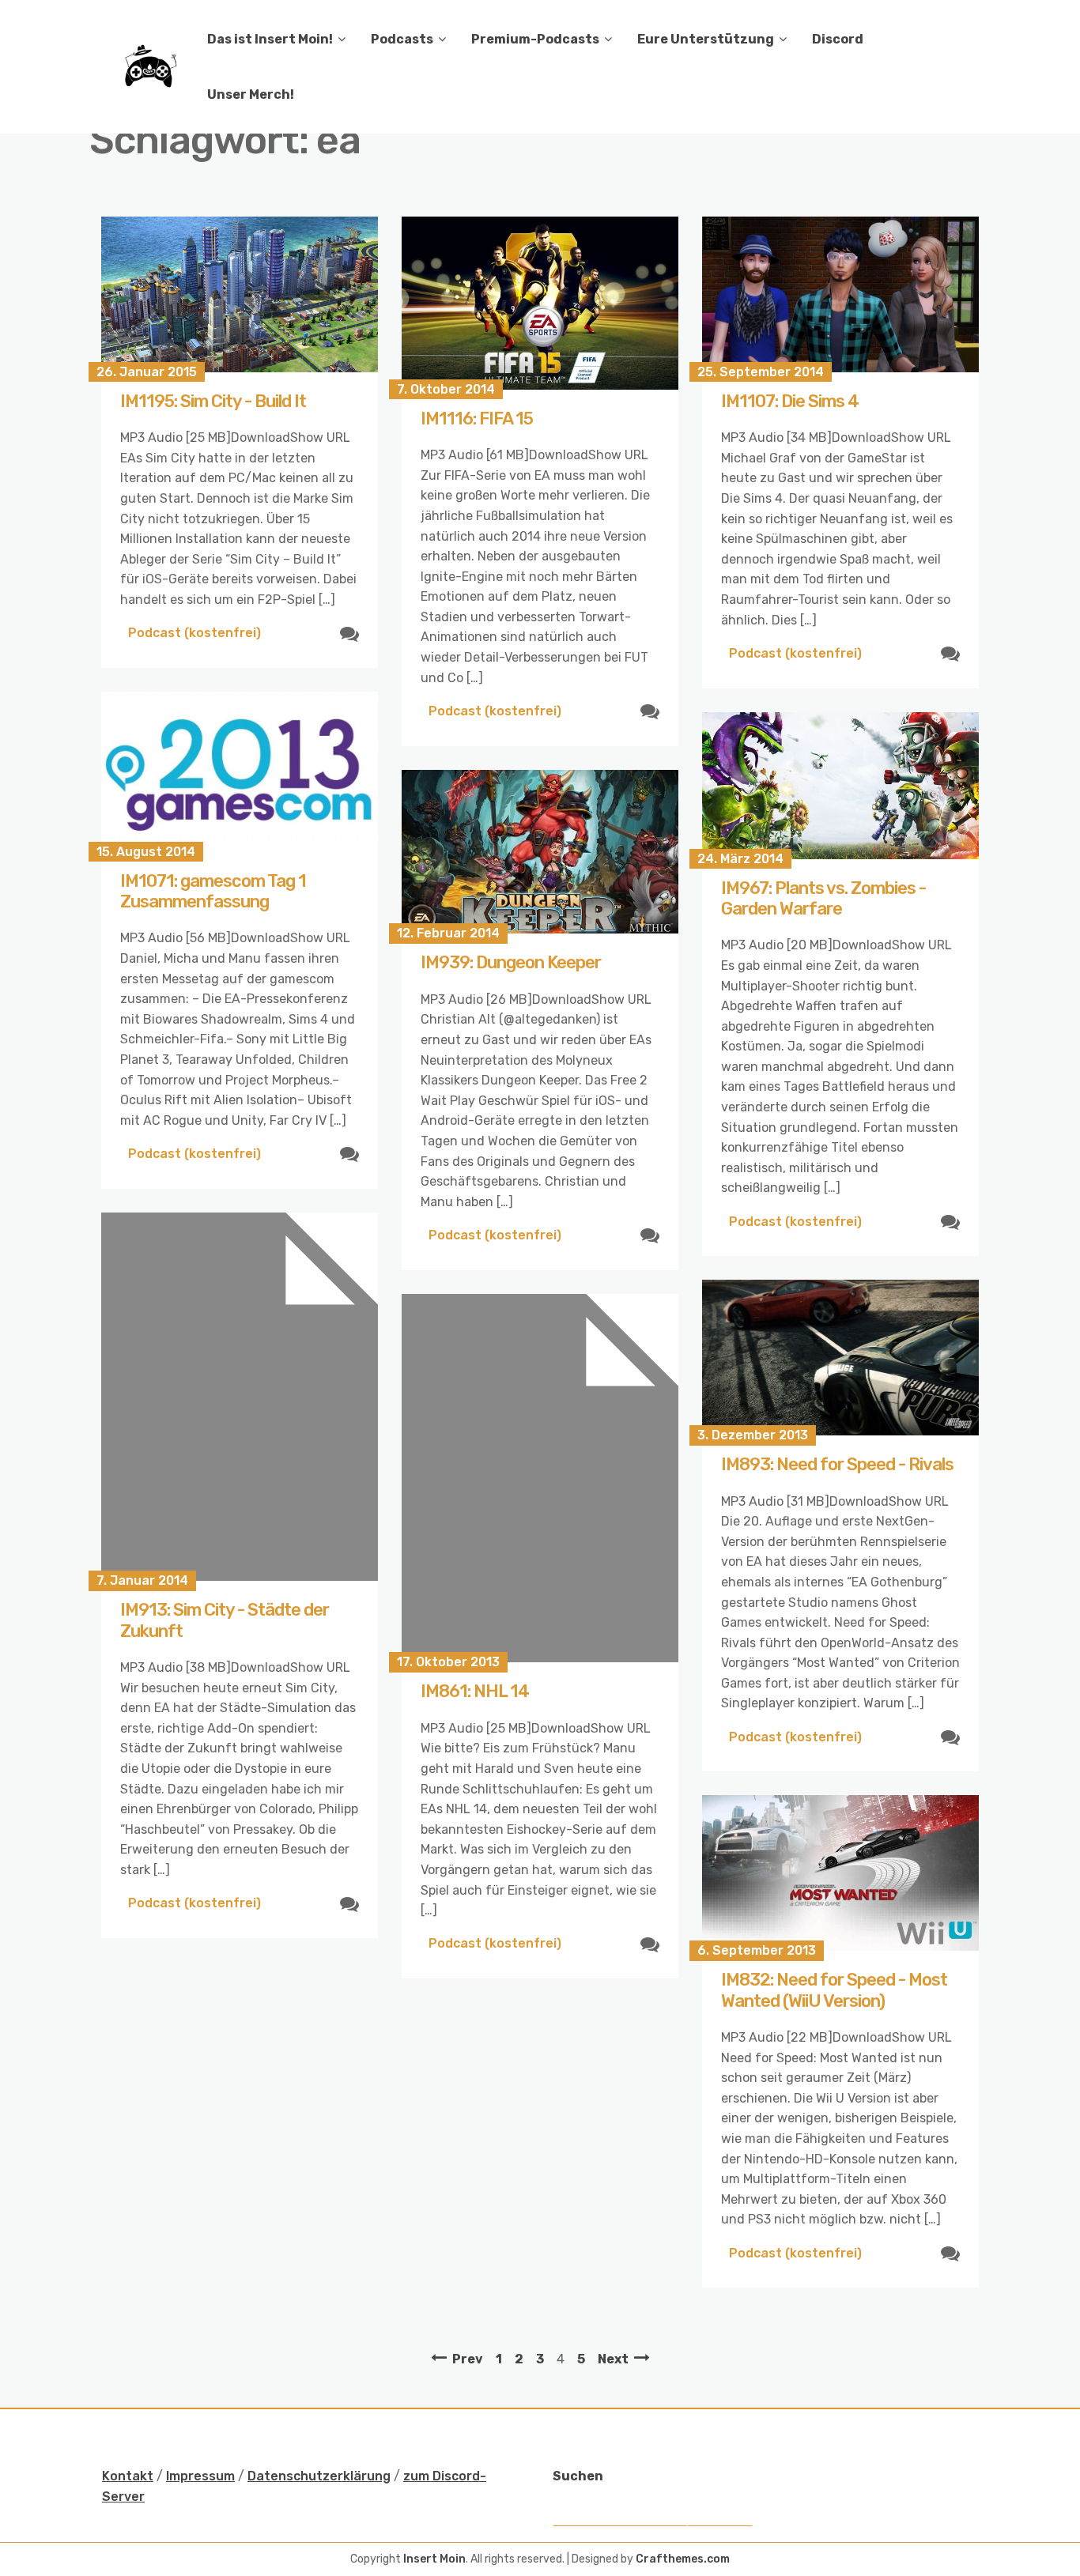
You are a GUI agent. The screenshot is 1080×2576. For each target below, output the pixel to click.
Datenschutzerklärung (319, 2476)
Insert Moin (434, 2559)
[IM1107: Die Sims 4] (840, 294)
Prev (468, 2359)
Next (613, 2359)
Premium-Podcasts (535, 39)
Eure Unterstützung (706, 39)
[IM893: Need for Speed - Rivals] (840, 1358)
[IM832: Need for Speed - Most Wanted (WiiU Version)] (840, 1873)
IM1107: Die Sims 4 (790, 401)
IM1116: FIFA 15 (477, 419)
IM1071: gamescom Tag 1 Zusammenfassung (213, 891)
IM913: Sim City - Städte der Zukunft (225, 1620)
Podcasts (402, 39)
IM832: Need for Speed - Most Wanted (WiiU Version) (834, 1990)
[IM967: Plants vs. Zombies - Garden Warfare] (840, 786)
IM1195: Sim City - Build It (213, 401)
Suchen (578, 2476)
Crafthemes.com (683, 2559)
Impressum (200, 2476)
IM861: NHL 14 (475, 1691)
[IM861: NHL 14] (540, 1478)
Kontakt (128, 2476)
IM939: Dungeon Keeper (511, 962)
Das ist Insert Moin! (270, 39)
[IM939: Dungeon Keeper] (540, 852)
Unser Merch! (251, 94)
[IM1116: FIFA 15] (540, 303)
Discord (838, 39)
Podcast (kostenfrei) (194, 633)
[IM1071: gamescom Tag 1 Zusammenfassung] (240, 772)
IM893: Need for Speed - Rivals (837, 1464)
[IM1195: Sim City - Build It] (240, 294)
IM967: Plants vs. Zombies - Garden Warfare (823, 898)
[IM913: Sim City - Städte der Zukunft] (240, 1397)
